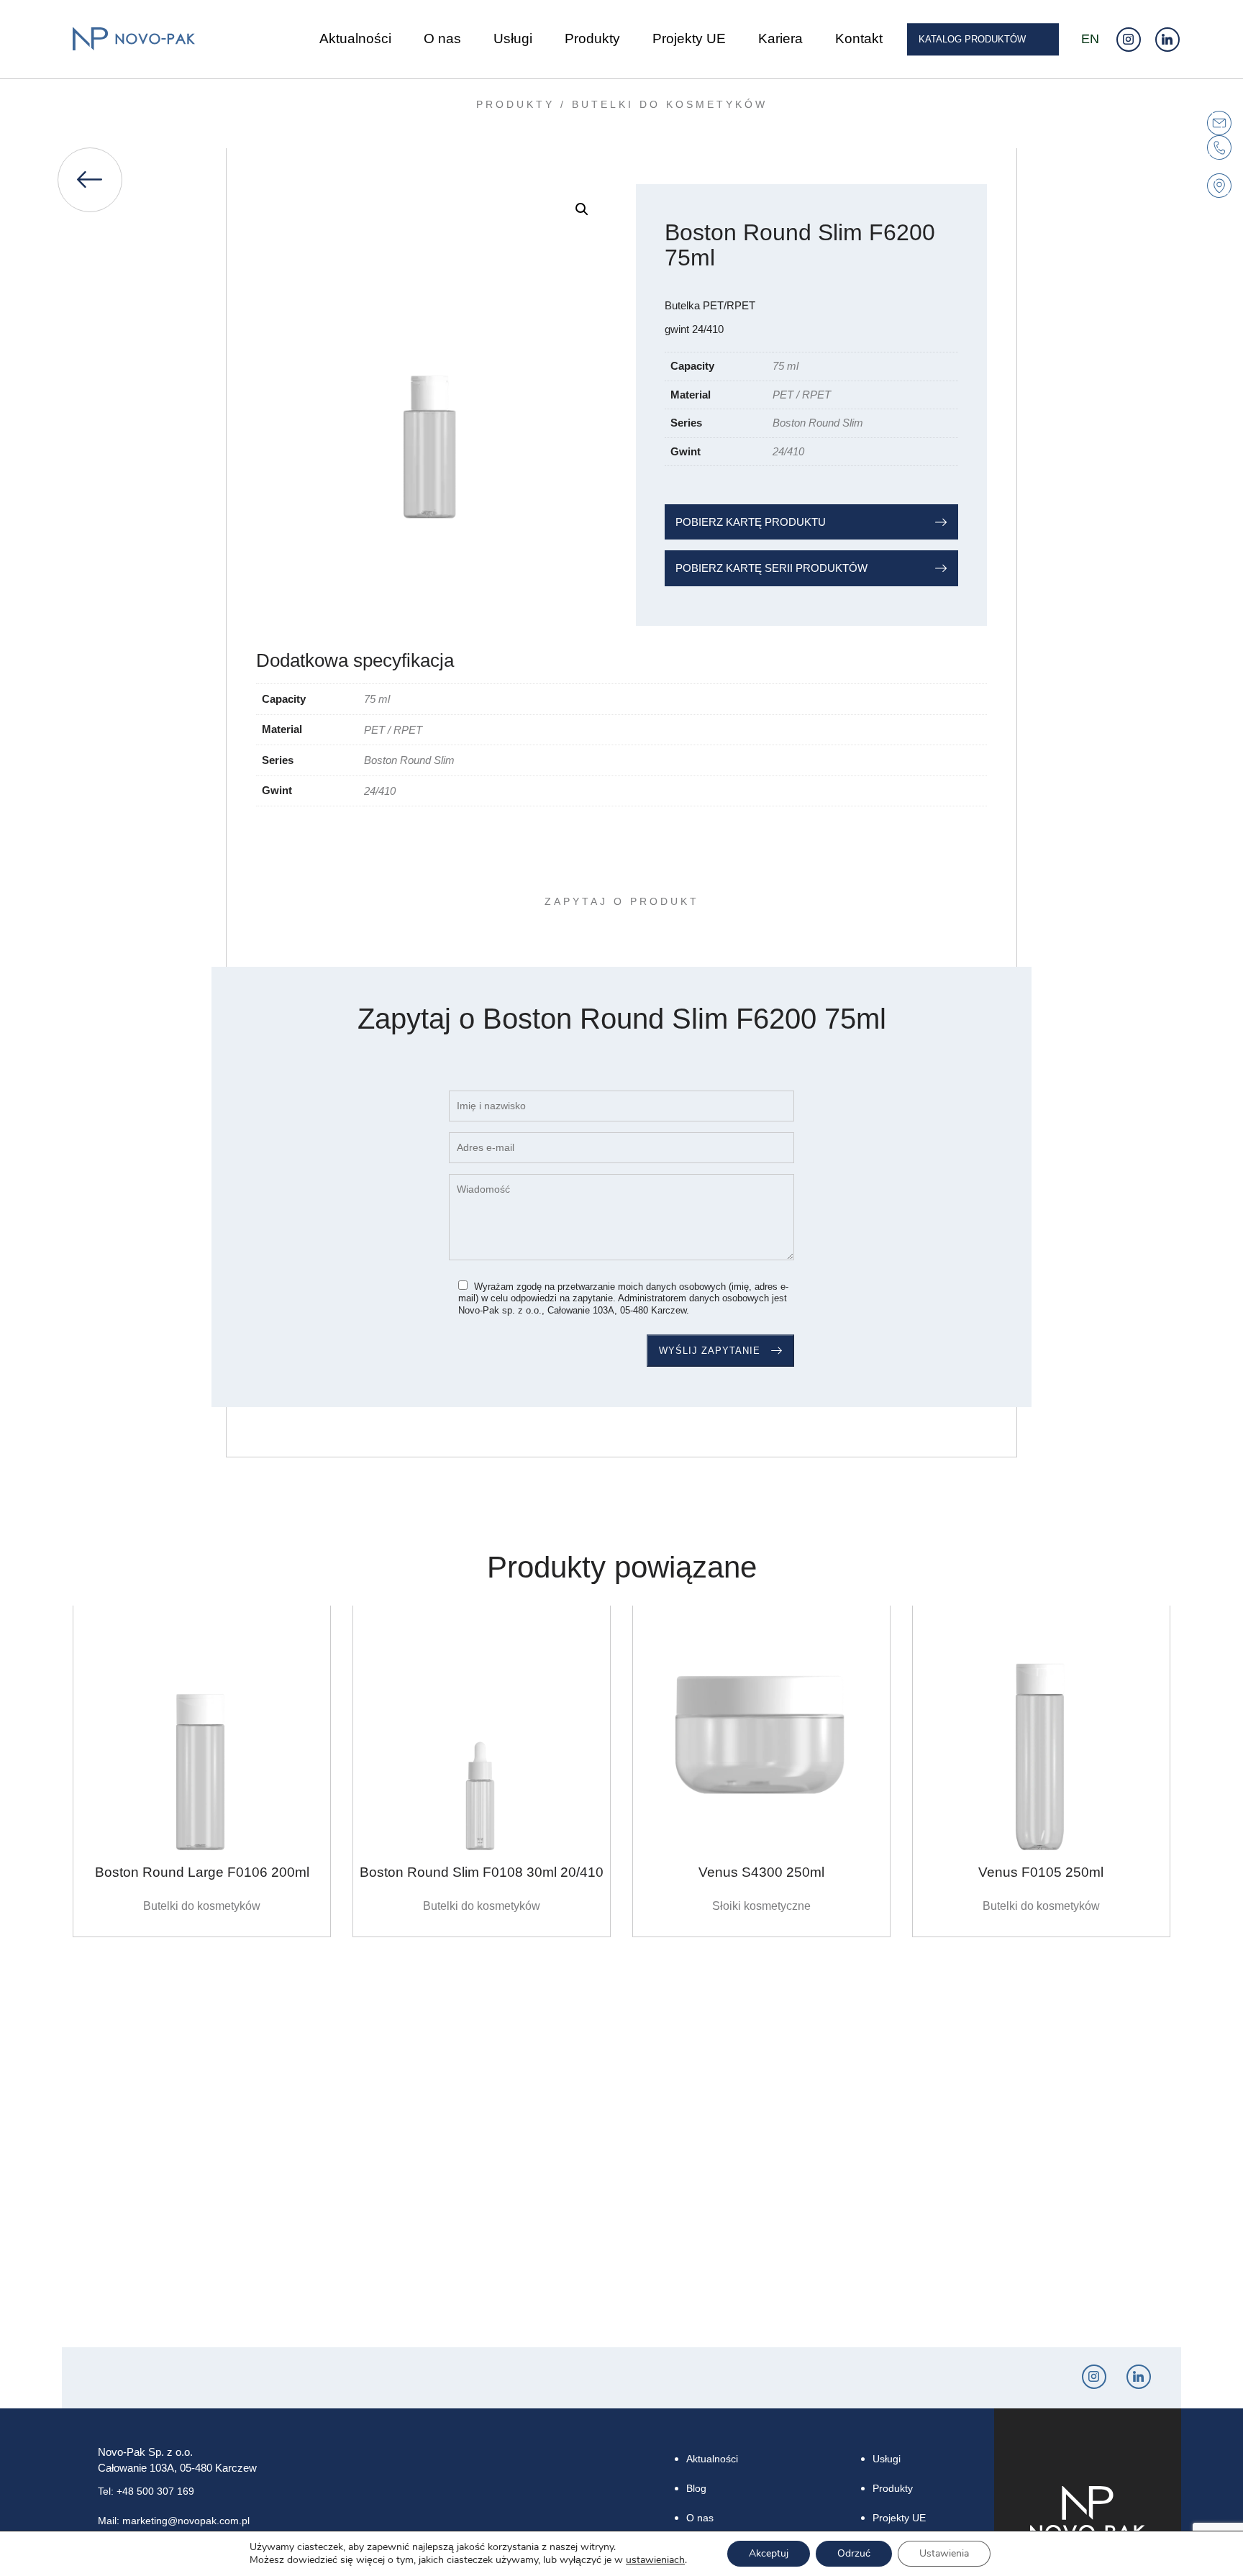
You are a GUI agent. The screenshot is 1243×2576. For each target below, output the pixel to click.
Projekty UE (689, 39)
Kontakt (859, 39)
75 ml (786, 366)
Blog (696, 2488)
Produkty (592, 39)
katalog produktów (972, 39)
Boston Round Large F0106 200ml (202, 1872)
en (1090, 39)
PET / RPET (802, 395)
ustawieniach (655, 2560)
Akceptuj (769, 2553)
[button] (582, 209)
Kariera (780, 39)
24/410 (788, 451)
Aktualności (355, 39)
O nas (442, 39)
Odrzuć (854, 2553)
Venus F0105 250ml (1041, 1872)
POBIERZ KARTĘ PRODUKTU (751, 522)
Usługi (513, 39)
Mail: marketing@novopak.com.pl (174, 2521)
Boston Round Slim (818, 423)
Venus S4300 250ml (761, 1872)
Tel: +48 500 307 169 (146, 2491)
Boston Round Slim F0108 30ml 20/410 (482, 1872)
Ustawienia (944, 2553)
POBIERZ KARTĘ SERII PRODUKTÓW (771, 568)
